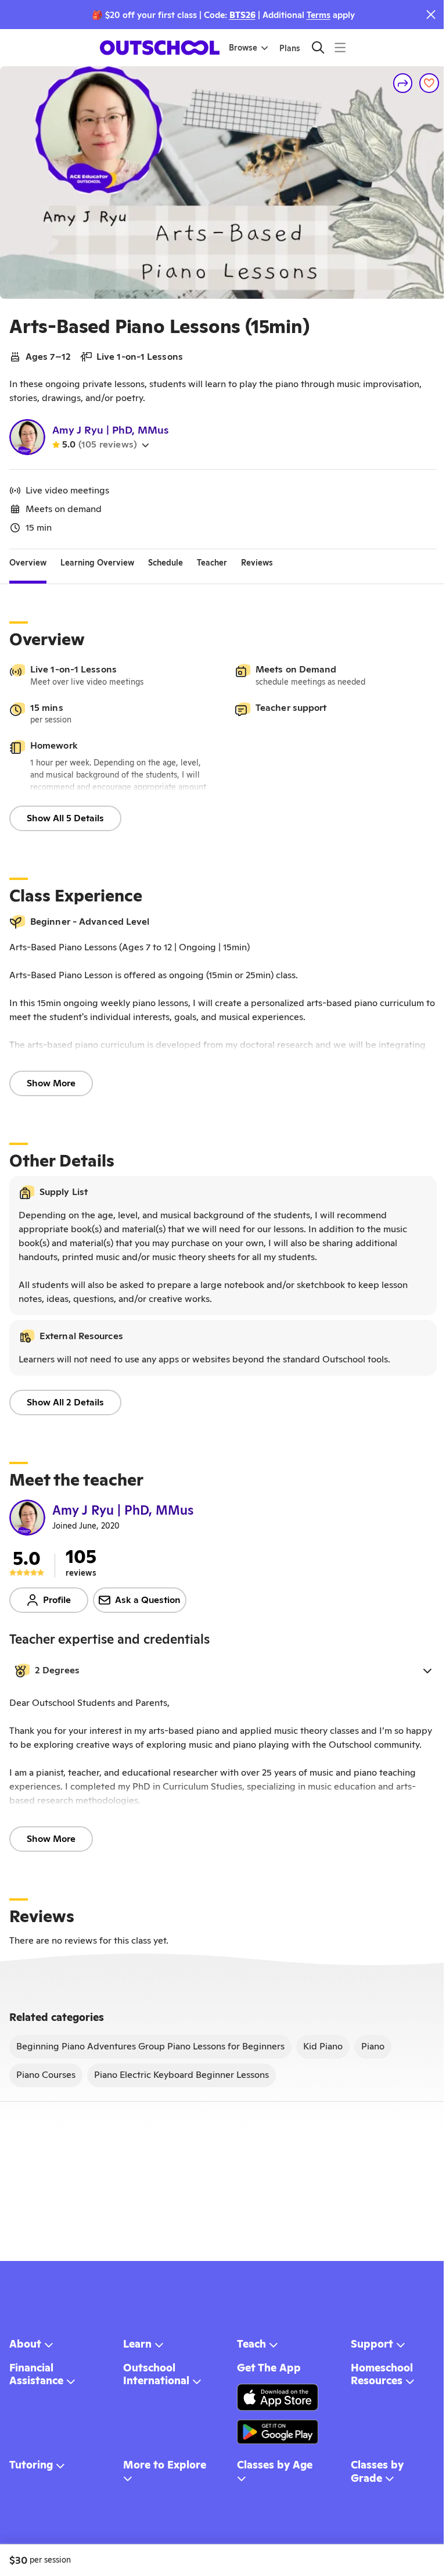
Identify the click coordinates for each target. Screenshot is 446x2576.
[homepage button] (160, 48)
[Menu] (340, 47)
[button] (223, 1670)
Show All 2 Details (65, 1402)
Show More (51, 1083)
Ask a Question (148, 1600)
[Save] (429, 83)
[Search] (318, 47)
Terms (319, 15)
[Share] (403, 83)
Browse (243, 48)
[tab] (28, 563)
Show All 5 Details (65, 818)
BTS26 (242, 15)
